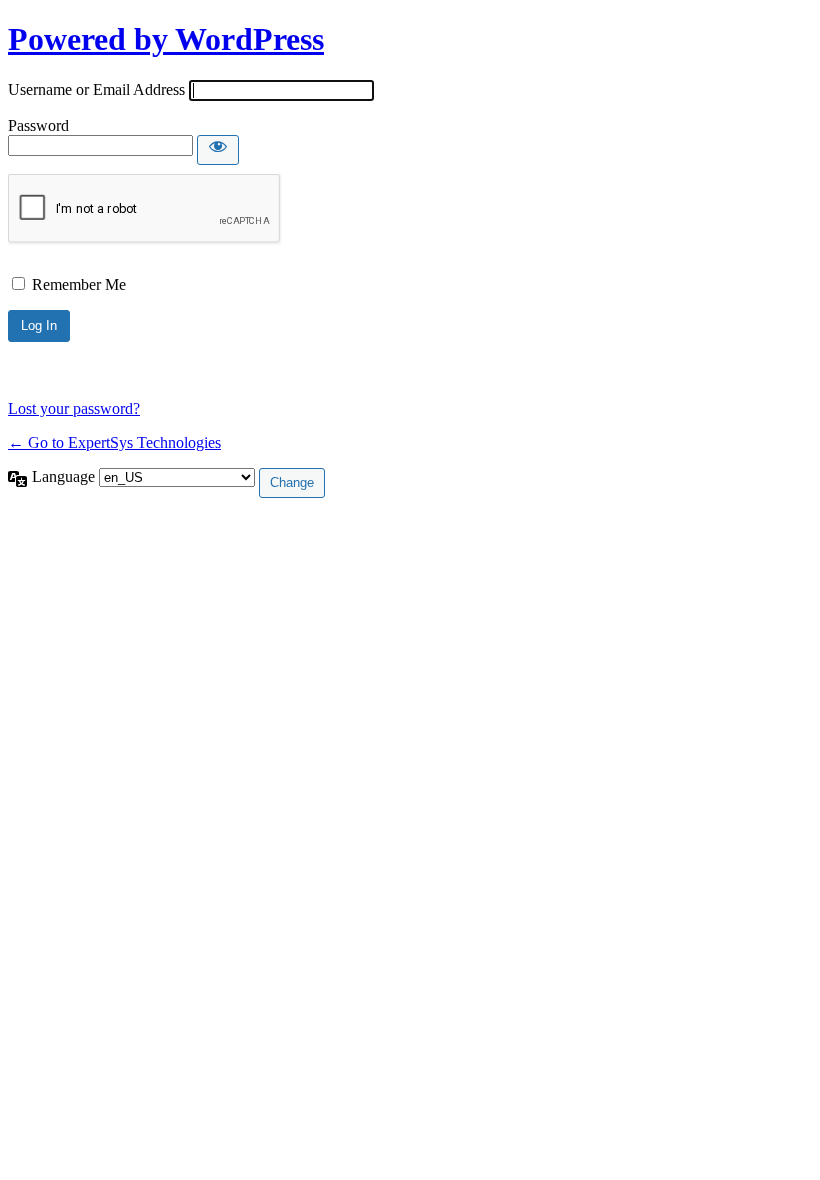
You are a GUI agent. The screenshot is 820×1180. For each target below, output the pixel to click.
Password (38, 125)
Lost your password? (74, 408)
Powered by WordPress (166, 39)
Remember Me (79, 284)
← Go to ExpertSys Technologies (114, 442)
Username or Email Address (96, 89)
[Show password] (218, 150)
